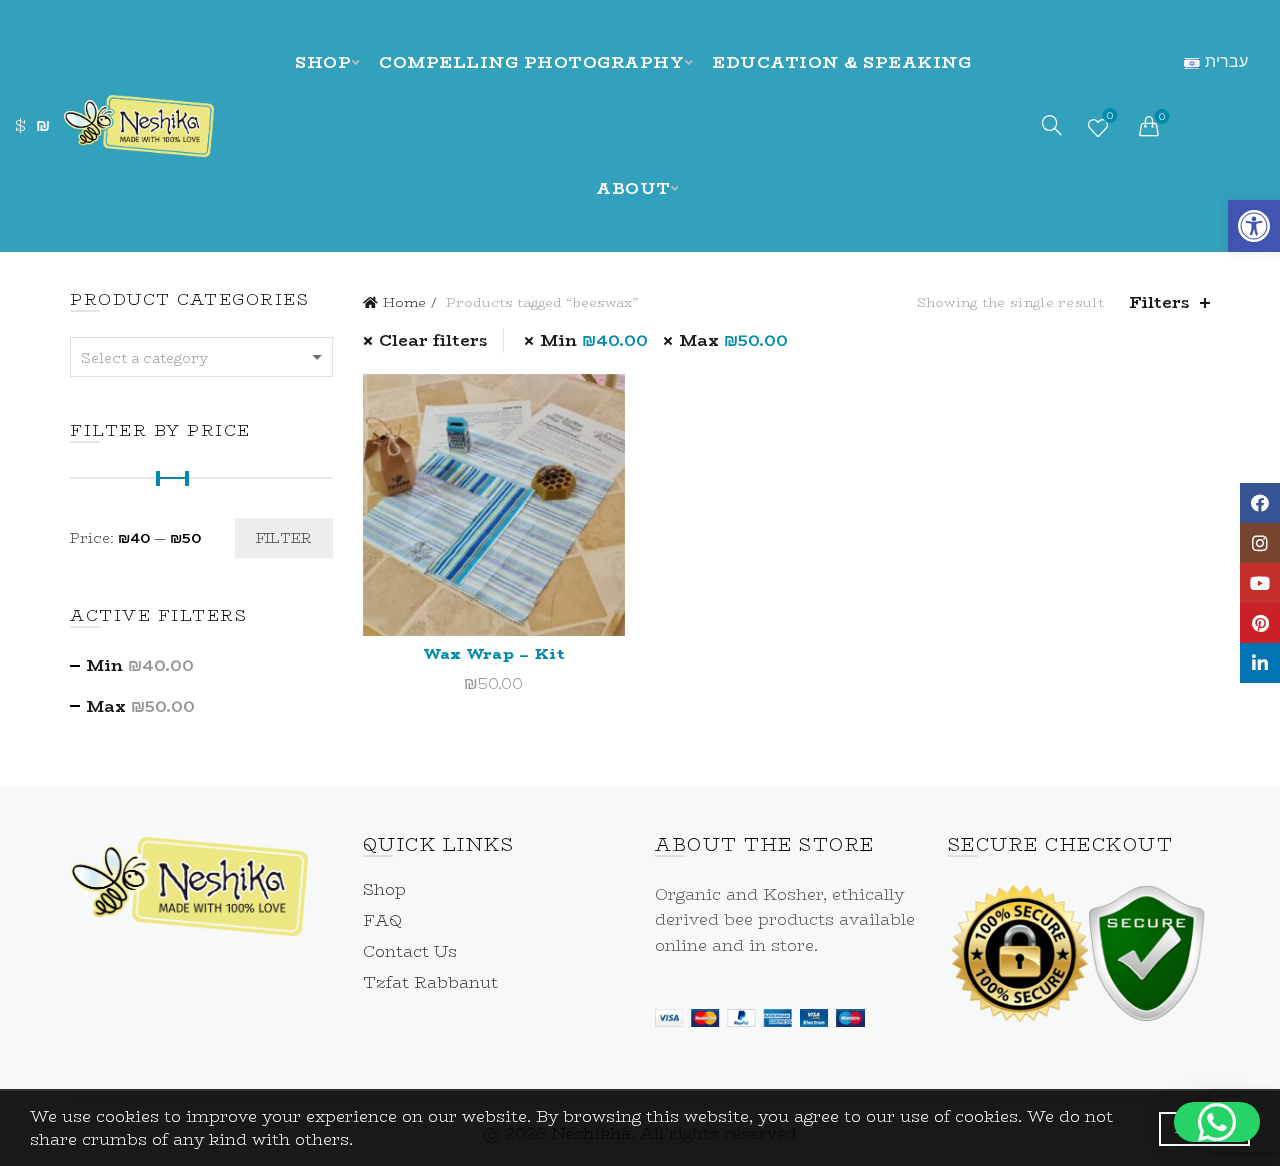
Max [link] (733, 340)
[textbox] (201, 358)
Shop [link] (323, 62)
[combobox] (201, 357)
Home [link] (404, 302)
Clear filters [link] (433, 340)
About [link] (633, 188)
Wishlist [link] (1110, 118)
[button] (1217, 1122)
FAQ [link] (382, 920)
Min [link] (594, 340)
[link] (1254, 226)
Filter (284, 538)
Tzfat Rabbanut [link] (430, 982)
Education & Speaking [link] (841, 62)
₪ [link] (42, 125)
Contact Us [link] (410, 951)
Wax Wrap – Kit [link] (494, 653)
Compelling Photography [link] (531, 62)
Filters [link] (1159, 302)
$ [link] (20, 125)
